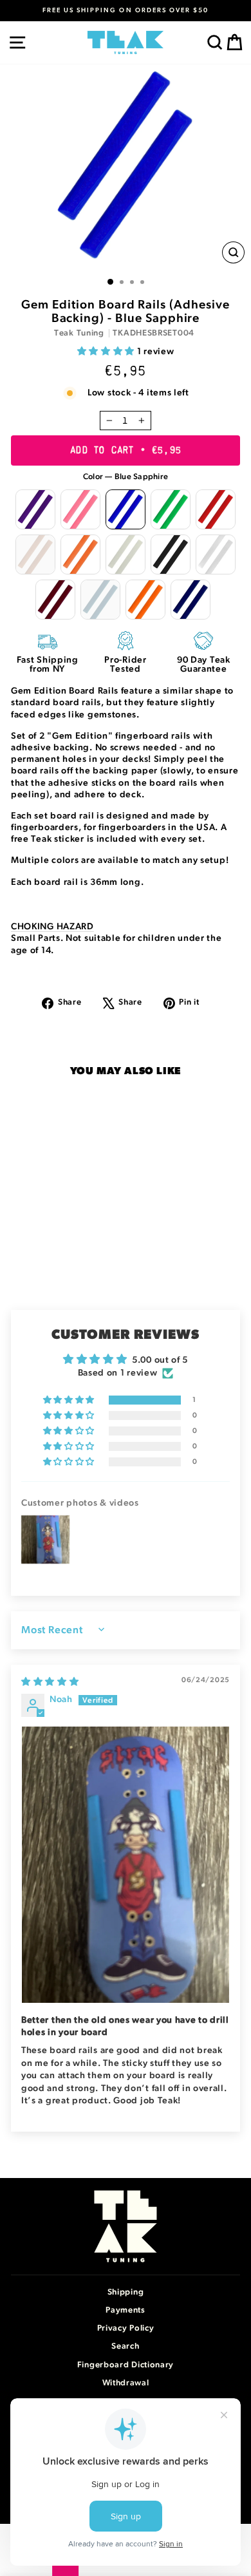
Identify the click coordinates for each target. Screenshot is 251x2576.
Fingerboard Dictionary (126, 2365)
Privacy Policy (126, 2328)
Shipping (126, 2292)
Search (125, 2346)
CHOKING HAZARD (52, 927)
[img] (50, 1682)
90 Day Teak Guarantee (204, 665)
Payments (126, 2310)
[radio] (35, 509)
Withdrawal (126, 2383)
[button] (107, 352)
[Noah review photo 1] (126, 1865)
